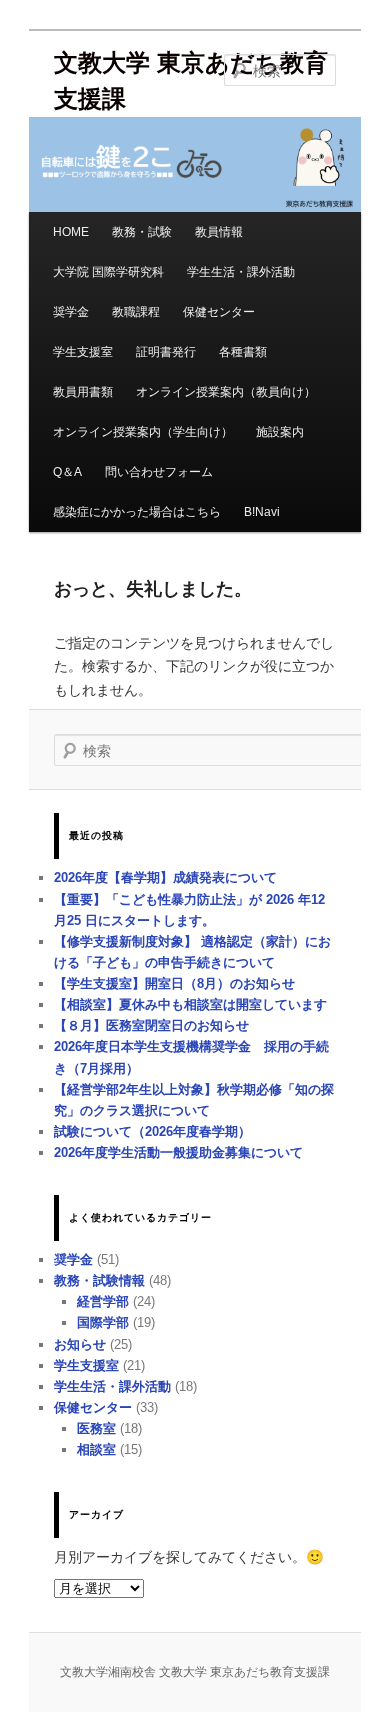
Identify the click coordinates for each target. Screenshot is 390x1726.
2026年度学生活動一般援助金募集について (178, 1152)
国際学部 (103, 1322)
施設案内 (280, 432)
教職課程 (136, 312)
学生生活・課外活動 (241, 272)
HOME (71, 232)
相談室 (96, 1449)
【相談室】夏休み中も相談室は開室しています (190, 1004)
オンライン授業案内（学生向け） (143, 432)
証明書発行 (166, 352)
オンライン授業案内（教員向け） (226, 392)
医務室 (96, 1428)
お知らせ (80, 1344)
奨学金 (71, 312)
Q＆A (67, 472)
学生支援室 (83, 352)
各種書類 (243, 352)
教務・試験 (142, 232)
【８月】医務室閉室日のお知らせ (151, 1025)
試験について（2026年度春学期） (152, 1131)
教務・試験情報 (99, 1280)
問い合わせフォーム (159, 472)
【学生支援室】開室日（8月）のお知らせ (174, 983)
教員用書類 (83, 392)
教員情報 (219, 232)
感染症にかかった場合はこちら (137, 512)
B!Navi (262, 512)
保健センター (219, 312)
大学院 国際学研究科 (108, 272)
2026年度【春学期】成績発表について (165, 877)
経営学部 (103, 1301)
